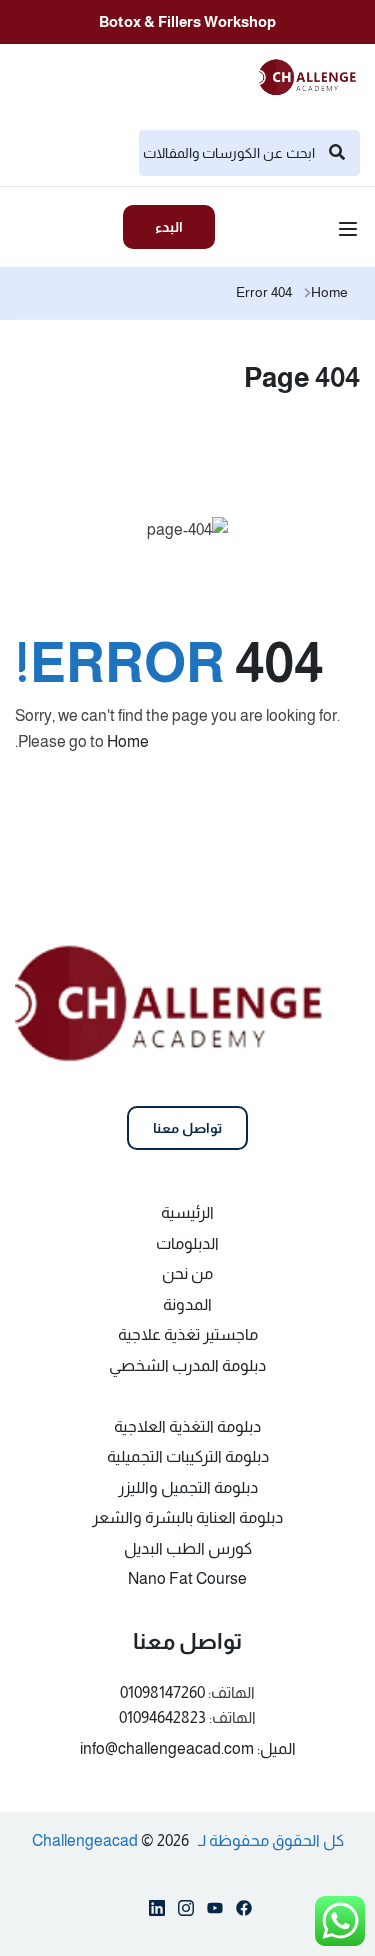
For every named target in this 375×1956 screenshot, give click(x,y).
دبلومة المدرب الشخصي (187, 1365)
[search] (337, 153)
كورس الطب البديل (188, 1548)
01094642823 (162, 1717)
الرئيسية (187, 1212)
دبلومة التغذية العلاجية (187, 1426)
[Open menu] (350, 232)
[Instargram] (186, 1912)
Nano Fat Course (187, 1578)
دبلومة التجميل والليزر (188, 1487)
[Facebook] (244, 1912)
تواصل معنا (187, 1128)
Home (329, 292)
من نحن (187, 1273)
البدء (169, 227)
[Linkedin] (157, 1912)
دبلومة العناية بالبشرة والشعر (187, 1517)
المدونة (187, 1304)
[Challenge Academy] (313, 75)
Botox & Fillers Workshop (187, 21)
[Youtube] (215, 1912)
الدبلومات (187, 1243)
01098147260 (162, 1692)
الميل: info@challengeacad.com (188, 1748)
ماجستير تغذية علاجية (188, 1334)
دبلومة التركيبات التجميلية (188, 1456)
